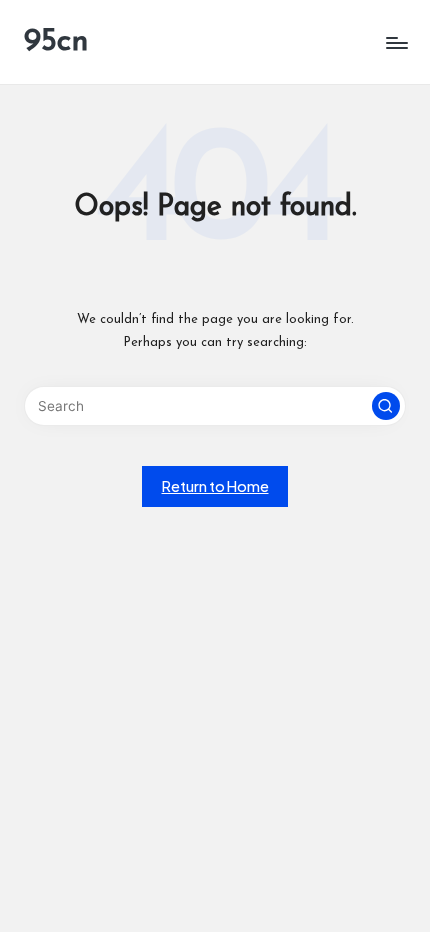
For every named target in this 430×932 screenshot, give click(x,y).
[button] (386, 406)
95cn (56, 42)
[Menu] (396, 42)
